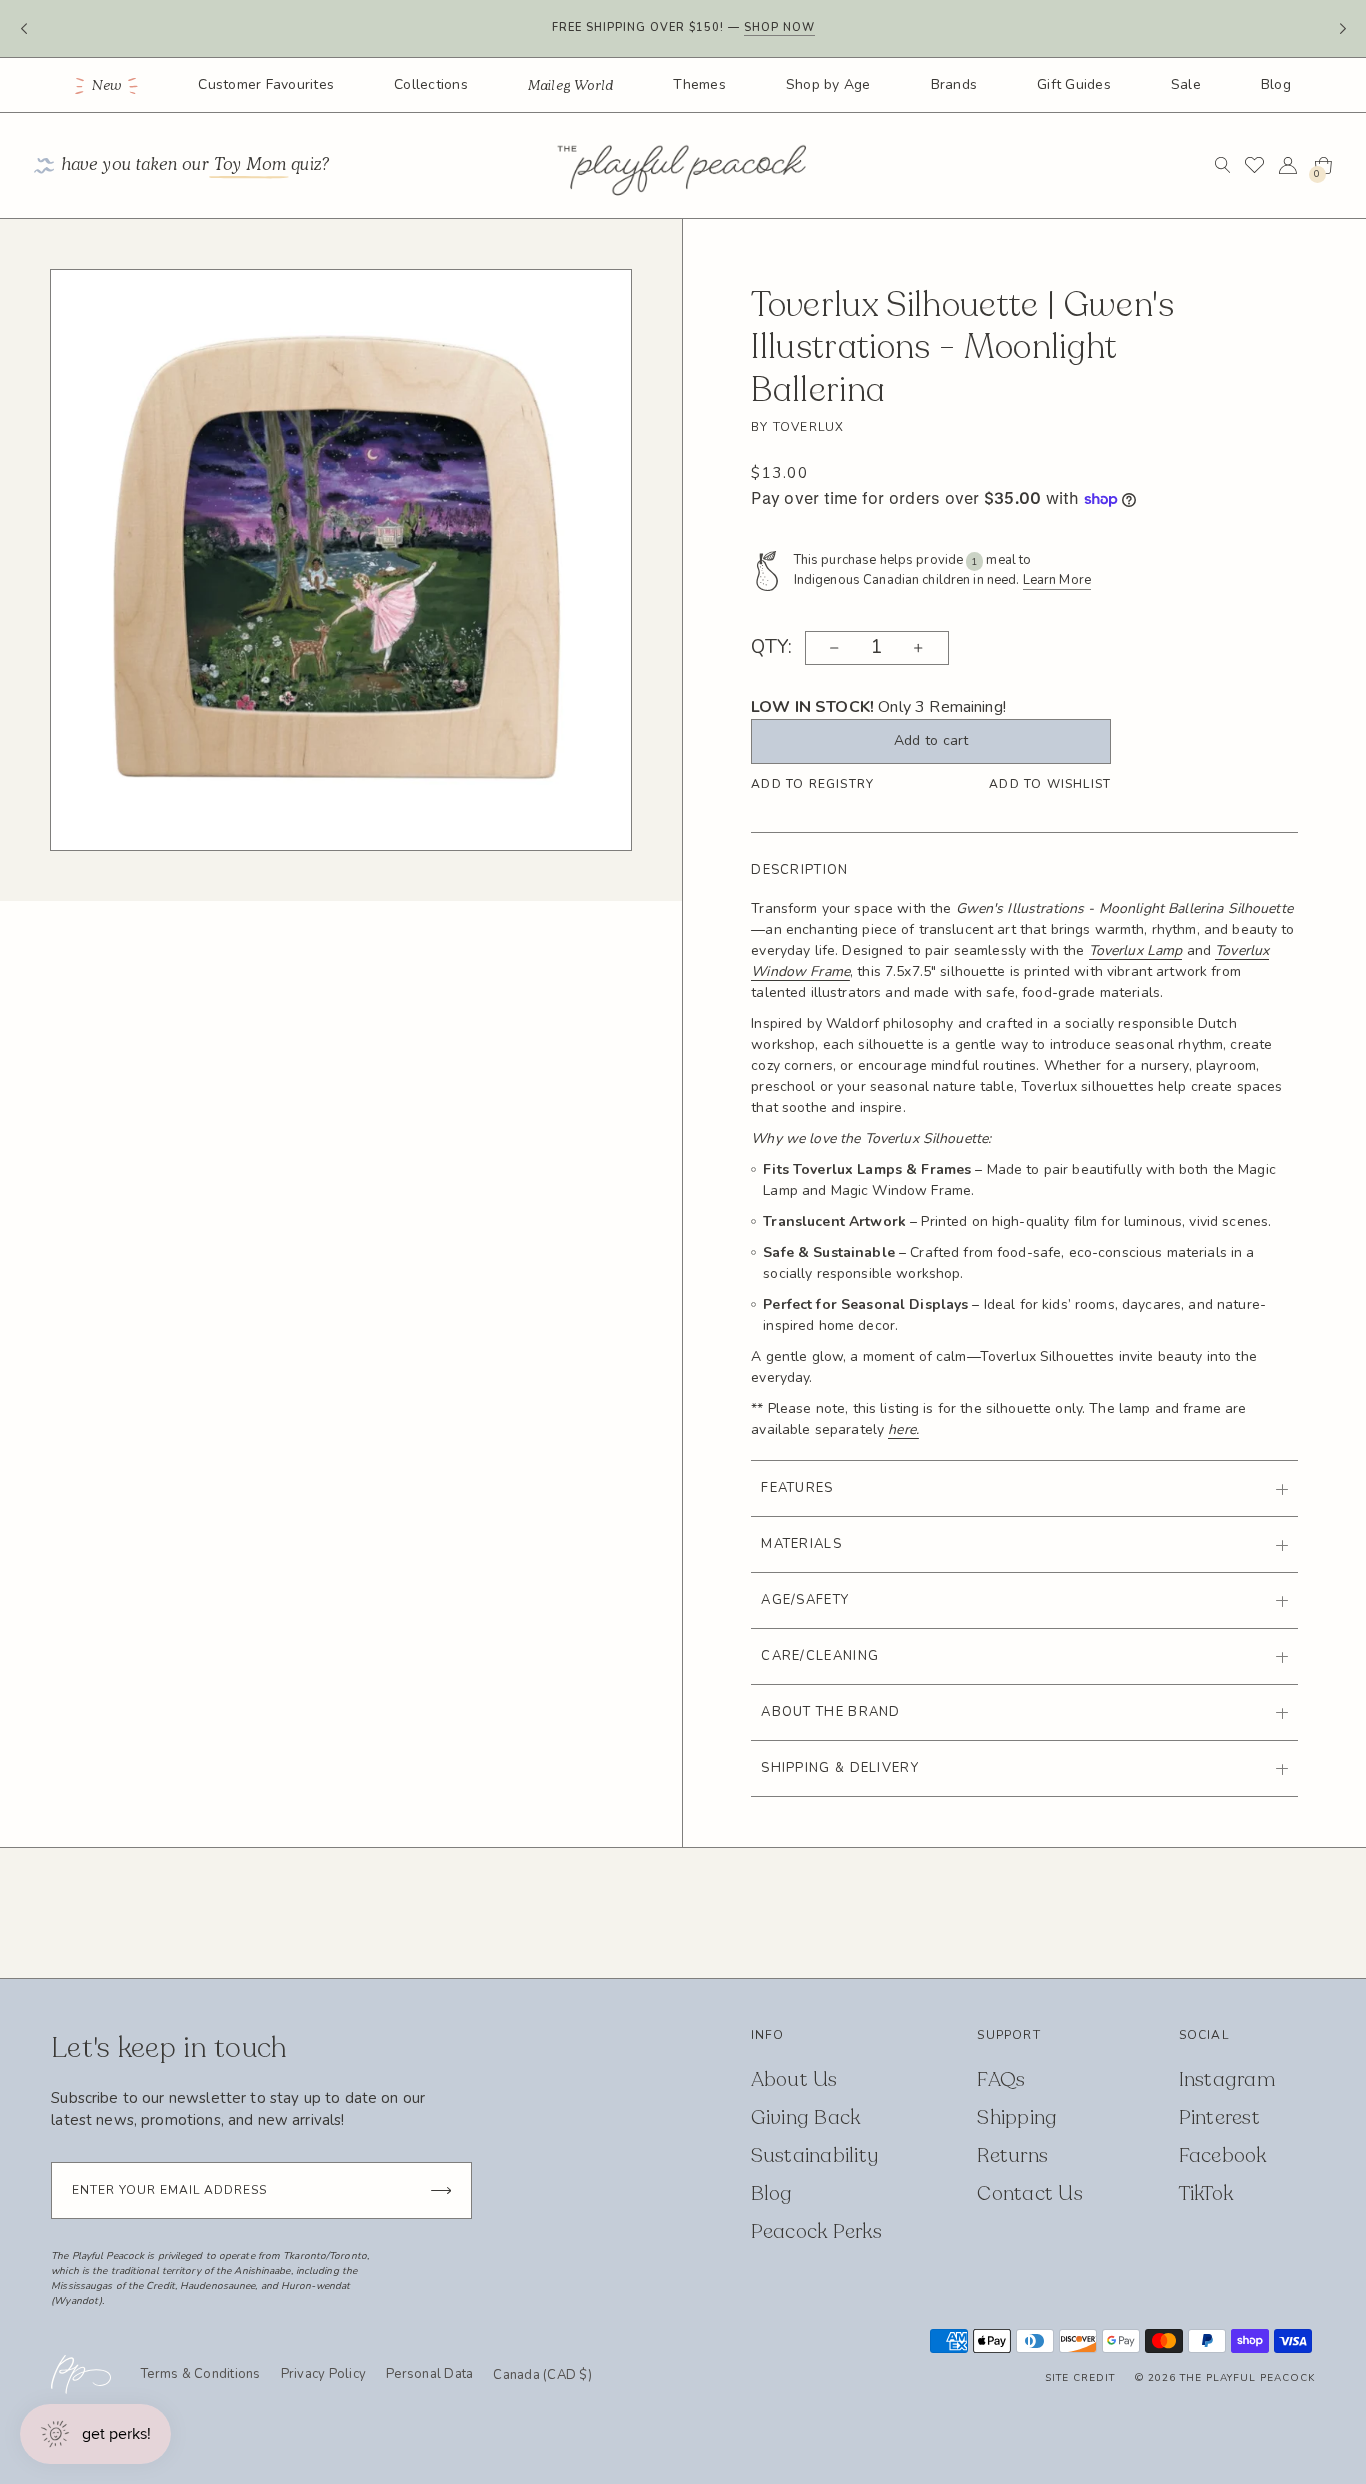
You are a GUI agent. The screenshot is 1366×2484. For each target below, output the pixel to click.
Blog (1276, 84)
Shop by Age (828, 84)
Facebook (1223, 2155)
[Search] (1222, 165)
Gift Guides (1074, 84)
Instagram (1227, 2079)
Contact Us (1030, 2193)
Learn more (792, 37)
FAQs (1001, 2079)
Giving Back (806, 2117)
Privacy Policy (324, 2374)
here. (903, 1429)
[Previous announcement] (23, 29)
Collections (431, 84)
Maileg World (571, 86)
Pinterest (1219, 2117)
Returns (1012, 2155)
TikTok (1206, 2193)
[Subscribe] (441, 2190)
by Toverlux (797, 427)
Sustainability (815, 2155)
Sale (1186, 84)
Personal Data (429, 2374)
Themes (699, 84)
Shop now (779, 17)
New (107, 86)
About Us (794, 2079)
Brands (954, 84)
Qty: (771, 648)
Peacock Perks (816, 2231)
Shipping (1017, 2117)
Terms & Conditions (201, 2374)
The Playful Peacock (1247, 2378)
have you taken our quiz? (196, 165)
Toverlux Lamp (1136, 950)
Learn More (1057, 580)
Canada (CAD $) (542, 2376)
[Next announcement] (1342, 29)
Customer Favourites (266, 84)
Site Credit (1080, 2378)
